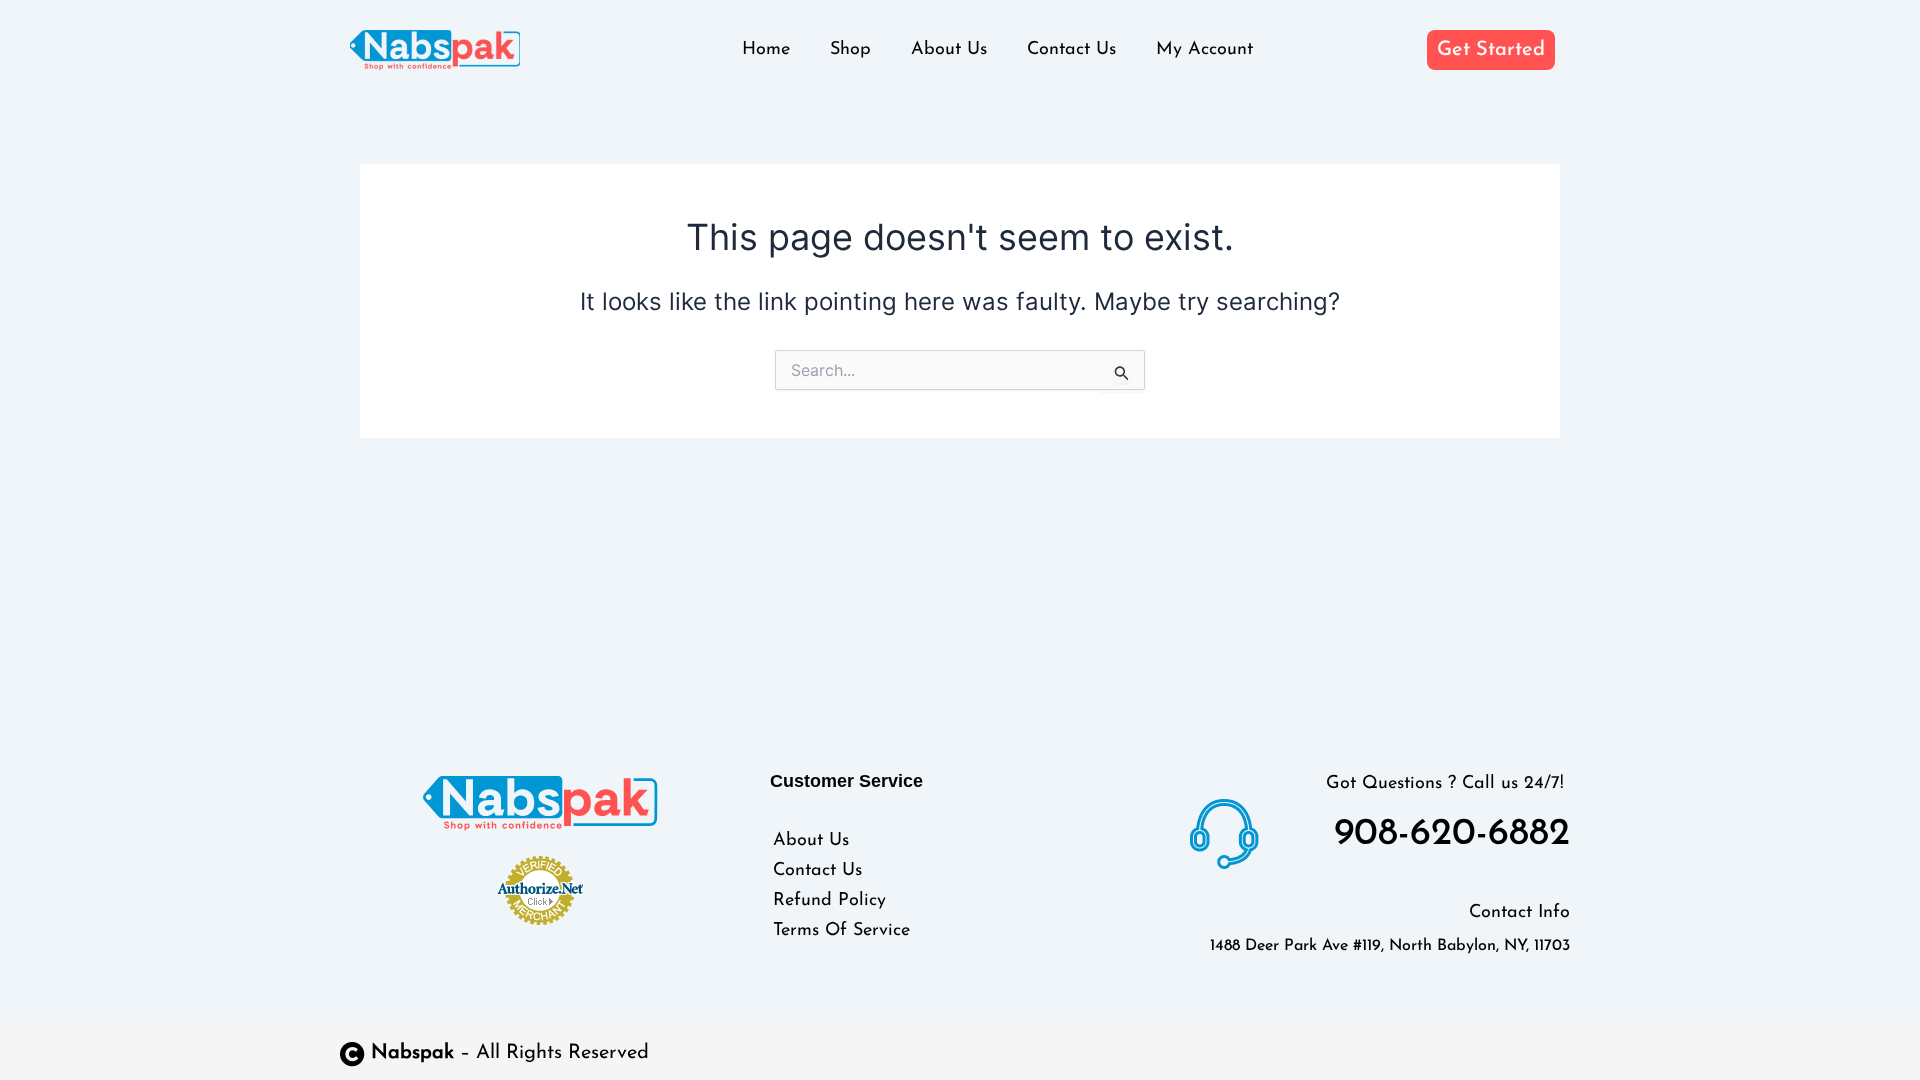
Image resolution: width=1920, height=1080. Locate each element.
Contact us (1071, 50)
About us (949, 50)
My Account (1204, 50)
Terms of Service (841, 931)
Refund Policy (829, 901)
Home (766, 50)
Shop (850, 50)
